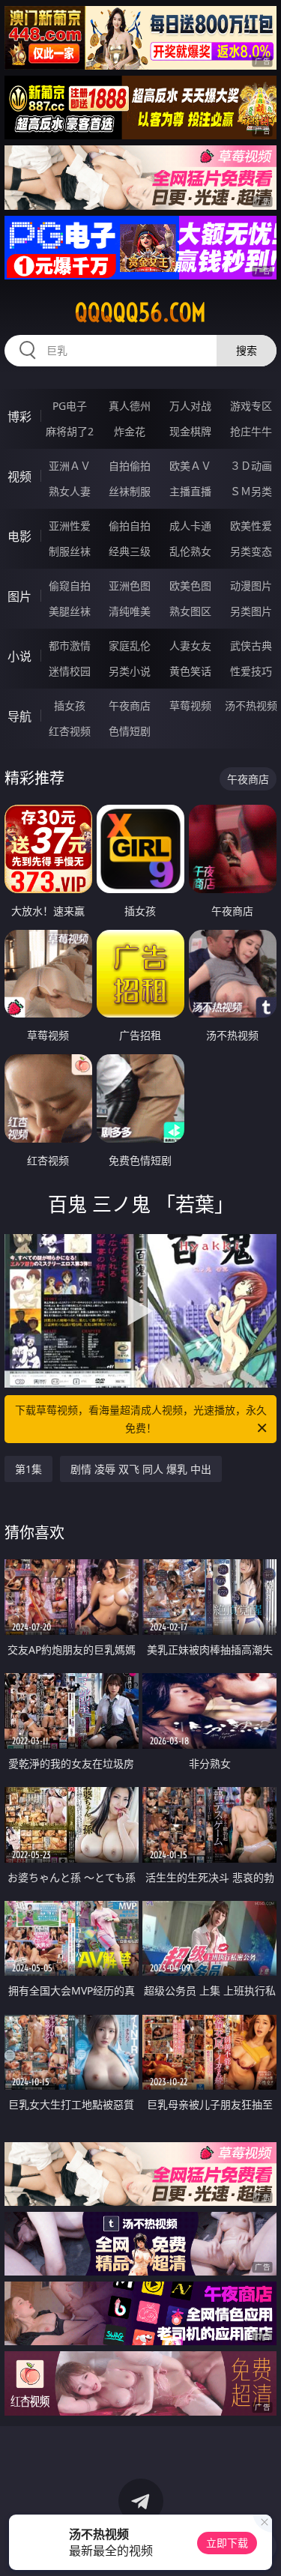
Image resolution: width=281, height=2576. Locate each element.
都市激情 (70, 645)
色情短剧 (130, 731)
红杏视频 (70, 731)
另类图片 (251, 611)
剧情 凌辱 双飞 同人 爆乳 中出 (141, 1469)
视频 (19, 477)
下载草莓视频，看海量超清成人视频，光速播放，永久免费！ (141, 1419)
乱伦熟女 (190, 551)
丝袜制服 (130, 491)
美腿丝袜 (70, 611)
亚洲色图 (130, 586)
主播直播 (190, 491)
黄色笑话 (190, 671)
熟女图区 (190, 611)
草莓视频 (190, 705)
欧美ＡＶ (190, 466)
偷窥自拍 (70, 586)
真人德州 (130, 406)
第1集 (28, 1469)
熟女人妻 (70, 491)
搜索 (247, 350)
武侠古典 (251, 645)
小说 (19, 656)
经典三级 (130, 551)
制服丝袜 (70, 551)
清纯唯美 (130, 611)
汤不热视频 (251, 705)
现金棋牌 (190, 431)
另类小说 (130, 671)
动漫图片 (251, 586)
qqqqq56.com (140, 312)
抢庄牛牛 (251, 431)
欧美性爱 (251, 526)
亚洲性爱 (70, 526)
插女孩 (70, 705)
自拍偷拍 (130, 466)
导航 (19, 716)
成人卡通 (190, 526)
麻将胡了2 (70, 431)
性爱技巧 (251, 671)
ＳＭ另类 (251, 491)
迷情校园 (70, 671)
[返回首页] (262, 2546)
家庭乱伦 (130, 645)
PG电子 (70, 406)
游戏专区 (251, 406)
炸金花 (130, 431)
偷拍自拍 (130, 526)
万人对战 (190, 406)
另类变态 (251, 551)
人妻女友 (190, 645)
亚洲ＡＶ (70, 466)
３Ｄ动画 (251, 466)
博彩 (19, 417)
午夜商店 (130, 705)
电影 (19, 536)
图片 (19, 596)
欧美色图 (190, 586)
